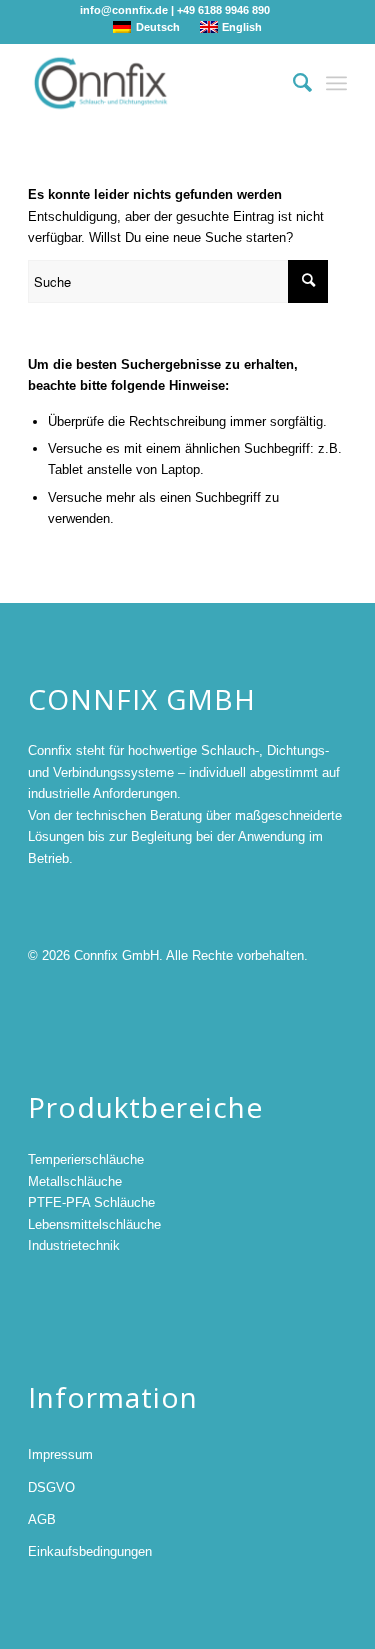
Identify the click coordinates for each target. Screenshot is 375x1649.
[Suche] (292, 83)
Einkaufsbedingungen (90, 1551)
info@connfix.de (124, 10)
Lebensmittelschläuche (94, 1224)
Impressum (60, 1454)
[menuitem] (292, 83)
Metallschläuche (75, 1181)
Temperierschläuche (86, 1159)
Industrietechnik (74, 1245)
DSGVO (51, 1487)
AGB (42, 1519)
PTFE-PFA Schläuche (91, 1202)
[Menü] (336, 83)
